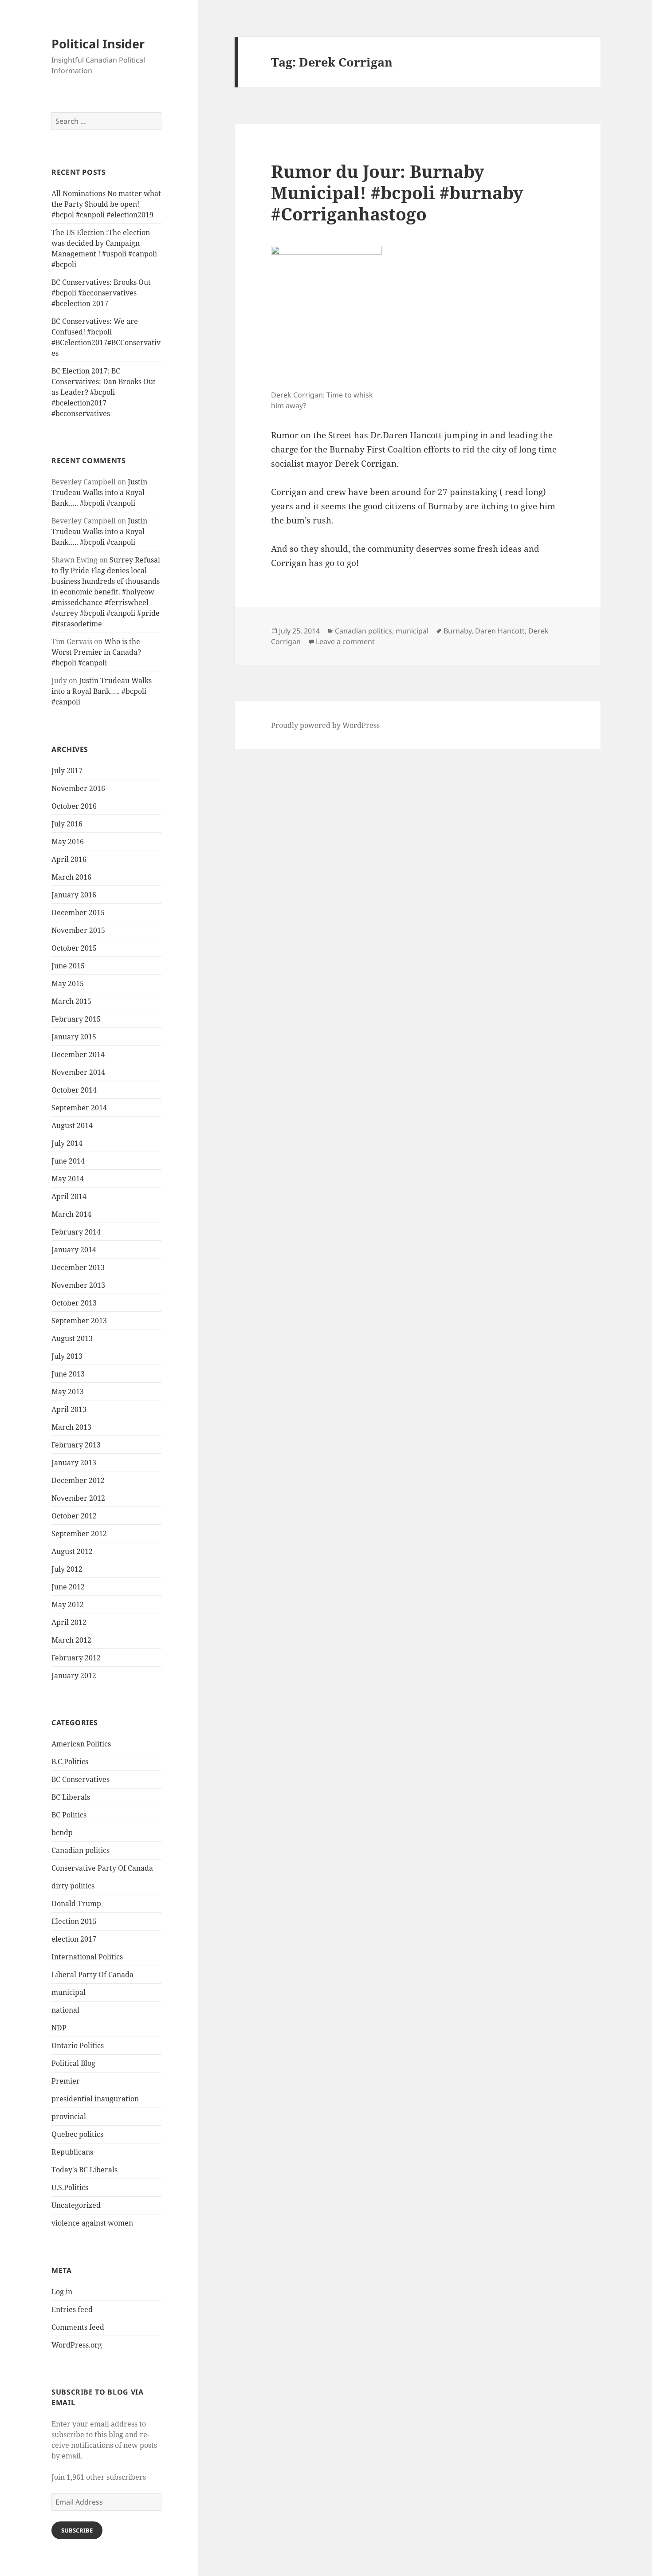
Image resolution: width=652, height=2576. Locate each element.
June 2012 (68, 1587)
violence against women (92, 2223)
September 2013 (79, 1321)
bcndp (62, 1833)
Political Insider (98, 44)
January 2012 (74, 1675)
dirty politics (73, 1886)
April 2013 (69, 1409)
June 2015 (68, 966)
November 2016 (78, 788)
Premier (66, 2081)
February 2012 (76, 1658)
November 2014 (78, 1072)
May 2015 (68, 983)
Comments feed (78, 2327)
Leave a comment (345, 641)
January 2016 (74, 895)
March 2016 (71, 877)
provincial (69, 2116)
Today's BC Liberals (84, 2170)
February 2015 (76, 1019)
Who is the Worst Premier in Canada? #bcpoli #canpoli (96, 652)
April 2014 (69, 1196)
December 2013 (78, 1267)
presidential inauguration (95, 2099)
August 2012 (72, 1551)
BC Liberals (71, 1797)
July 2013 (67, 1356)
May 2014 (68, 1179)
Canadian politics (81, 1850)
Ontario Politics (78, 2045)
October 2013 (74, 1303)
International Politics (87, 1957)
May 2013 (68, 1392)
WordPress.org (77, 2345)
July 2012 (67, 1569)
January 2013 (74, 1463)
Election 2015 (74, 1921)
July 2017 (67, 771)
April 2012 (69, 1622)
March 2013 (71, 1427)
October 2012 (74, 1516)
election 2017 (74, 1939)
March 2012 (71, 1640)
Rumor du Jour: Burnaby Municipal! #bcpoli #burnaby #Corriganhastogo (397, 192)
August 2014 (72, 1125)
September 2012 (79, 1534)
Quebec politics (77, 2134)
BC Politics (69, 1815)
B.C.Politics (70, 1762)
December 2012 (78, 1480)
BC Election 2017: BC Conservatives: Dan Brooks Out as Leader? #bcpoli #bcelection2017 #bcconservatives (104, 392)
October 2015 (74, 948)
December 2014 (78, 1054)
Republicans (72, 2152)
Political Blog (73, 2063)
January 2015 (74, 1037)
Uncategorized (76, 2205)
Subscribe (77, 2530)
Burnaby (458, 631)
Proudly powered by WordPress (325, 725)
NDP (59, 2028)
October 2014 (74, 1090)
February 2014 (76, 1232)
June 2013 (68, 1374)
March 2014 (71, 1214)
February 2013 (76, 1445)
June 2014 (68, 1161)
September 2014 (79, 1108)
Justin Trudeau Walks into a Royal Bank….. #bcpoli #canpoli (99, 492)
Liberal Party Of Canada (92, 1974)
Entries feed (72, 2309)
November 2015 (78, 930)
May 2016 (68, 842)
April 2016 (69, 859)
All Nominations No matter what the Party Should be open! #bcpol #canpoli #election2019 (106, 204)
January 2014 (74, 1250)
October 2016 (74, 806)
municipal (69, 1992)
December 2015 (78, 912)
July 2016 (67, 824)
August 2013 (72, 1338)
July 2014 (67, 1143)
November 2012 (78, 1498)
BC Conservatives (81, 1779)
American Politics (81, 1744)
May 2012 (68, 1605)
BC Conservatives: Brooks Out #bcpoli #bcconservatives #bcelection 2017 (101, 293)
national (65, 2010)
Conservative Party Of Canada (102, 1868)
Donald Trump (76, 1903)
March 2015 (71, 1001)
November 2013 (78, 1285)
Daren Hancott (500, 631)
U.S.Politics (70, 2187)
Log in (62, 2292)
